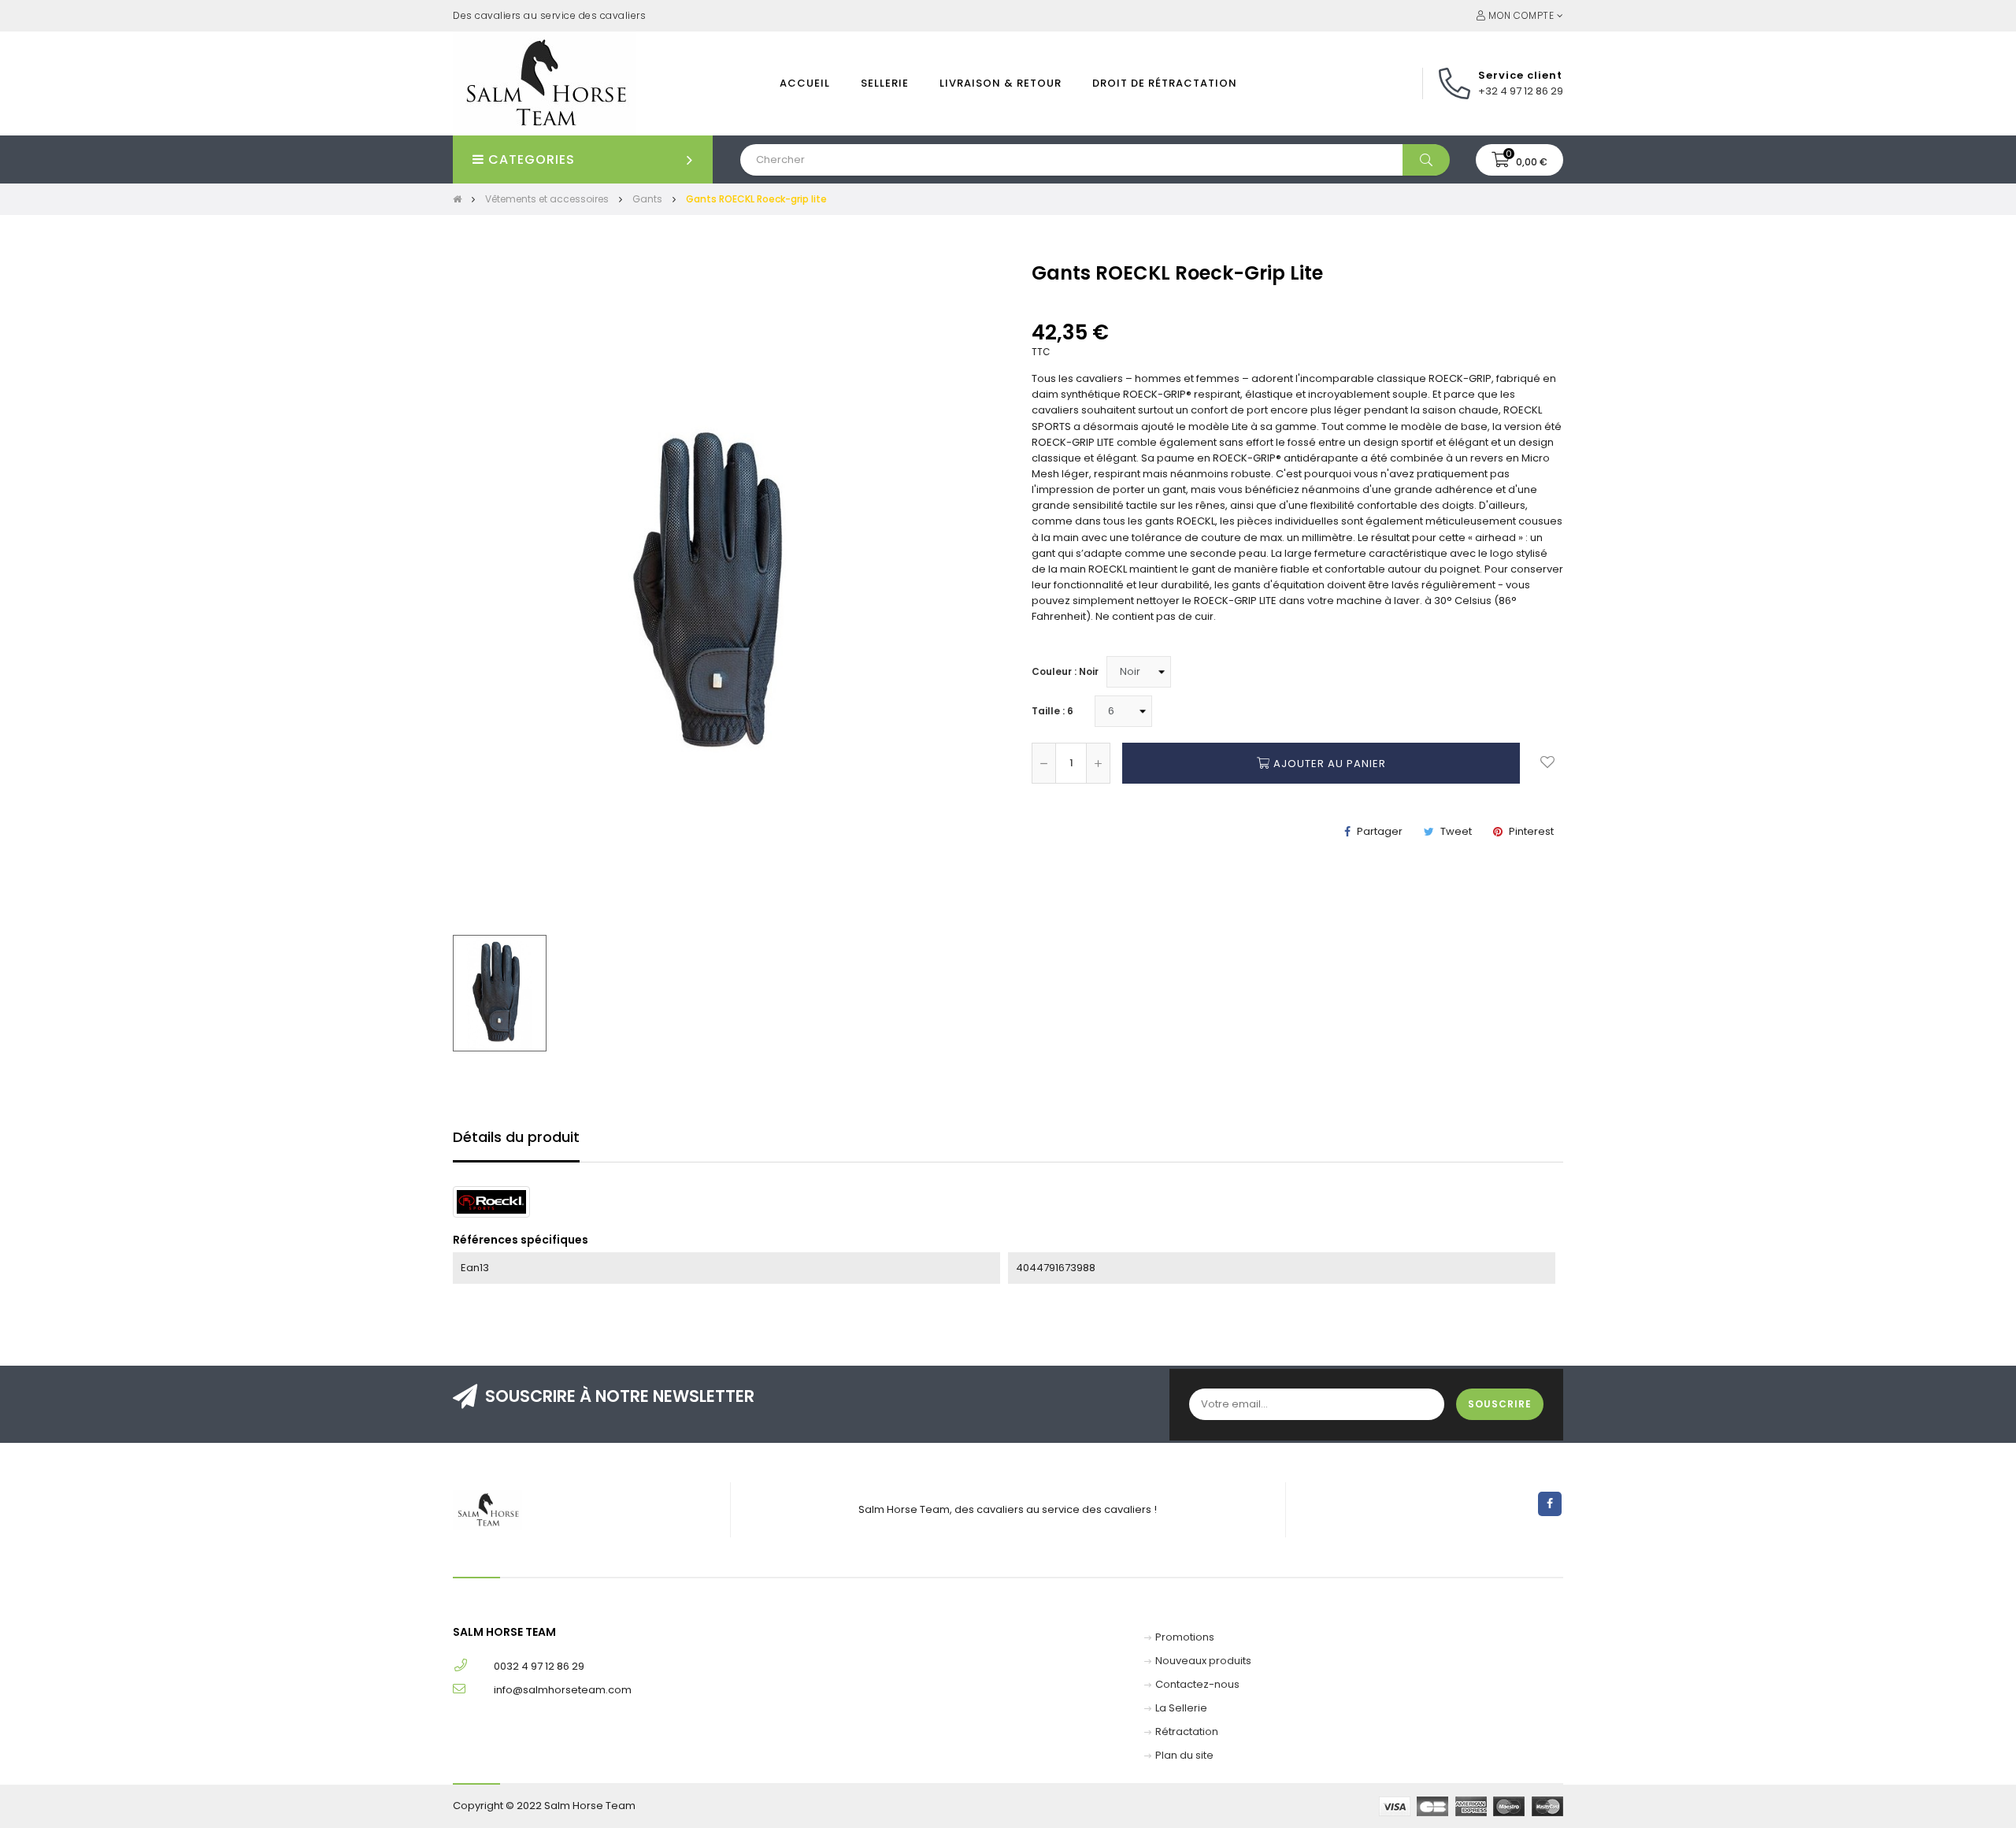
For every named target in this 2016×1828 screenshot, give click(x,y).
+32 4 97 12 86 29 (1521, 91)
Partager (1380, 831)
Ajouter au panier (1328, 764)
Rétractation (1187, 1732)
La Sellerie (1181, 1708)
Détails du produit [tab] (516, 1137)
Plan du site (1184, 1755)
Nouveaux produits (1203, 1661)
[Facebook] (1550, 1504)
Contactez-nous (1197, 1684)
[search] (1426, 160)
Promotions (1185, 1637)
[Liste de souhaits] (1547, 763)
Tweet (1456, 831)
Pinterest (1531, 831)
